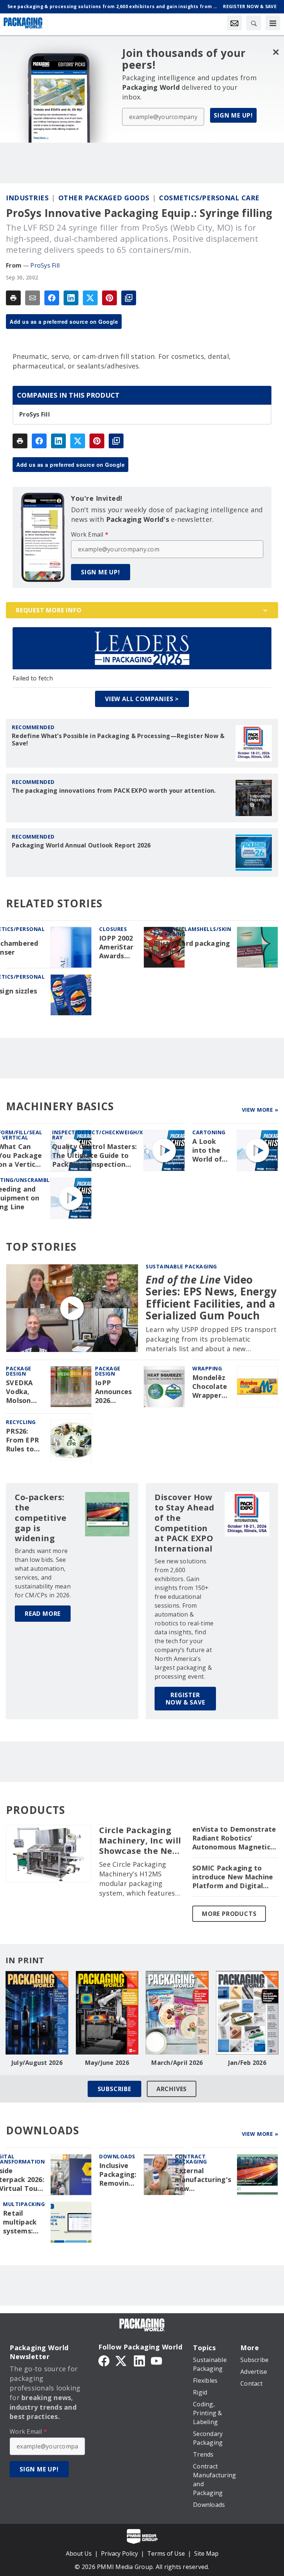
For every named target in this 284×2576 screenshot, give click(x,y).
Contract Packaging (191, 2159)
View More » (260, 1110)
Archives (172, 2089)
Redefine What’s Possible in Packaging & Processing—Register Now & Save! (118, 740)
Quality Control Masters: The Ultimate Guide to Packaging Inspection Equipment (94, 1156)
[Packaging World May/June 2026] (107, 2013)
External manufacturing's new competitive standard (203, 2180)
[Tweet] (90, 298)
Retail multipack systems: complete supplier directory (20, 2222)
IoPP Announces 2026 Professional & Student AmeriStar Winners (116, 1392)
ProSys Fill (45, 265)
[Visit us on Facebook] (104, 2360)
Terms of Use (166, 2553)
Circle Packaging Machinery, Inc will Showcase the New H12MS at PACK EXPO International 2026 (140, 1841)
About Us (79, 2553)
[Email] (33, 298)
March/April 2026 (177, 2063)
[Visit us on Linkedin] (139, 2360)
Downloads (117, 2156)
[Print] (13, 298)
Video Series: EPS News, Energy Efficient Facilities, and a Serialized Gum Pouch (211, 1297)
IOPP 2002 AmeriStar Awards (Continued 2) (118, 947)
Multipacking (24, 2204)
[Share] (52, 298)
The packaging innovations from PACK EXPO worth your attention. (114, 791)
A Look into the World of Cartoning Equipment (211, 1151)
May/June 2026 (107, 2063)
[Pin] (109, 298)
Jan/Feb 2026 (247, 2063)
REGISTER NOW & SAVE (185, 1699)
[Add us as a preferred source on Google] (129, 298)
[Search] (254, 23)
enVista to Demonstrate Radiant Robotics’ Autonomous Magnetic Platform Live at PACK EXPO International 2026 (234, 1838)
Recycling (21, 1422)
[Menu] (273, 23)
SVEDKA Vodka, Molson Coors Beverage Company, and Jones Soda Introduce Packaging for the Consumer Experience (25, 1392)
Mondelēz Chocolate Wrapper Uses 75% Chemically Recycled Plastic (211, 1387)
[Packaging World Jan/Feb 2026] (247, 2013)
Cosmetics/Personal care (209, 198)
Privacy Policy (119, 2553)
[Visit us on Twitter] (122, 2360)
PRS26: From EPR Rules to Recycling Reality (22, 1440)
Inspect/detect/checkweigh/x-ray (99, 1135)
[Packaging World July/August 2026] (37, 2013)
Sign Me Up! (233, 115)
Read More (43, 1614)
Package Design (19, 1371)
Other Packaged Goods (104, 198)
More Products (229, 1914)
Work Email (90, 534)
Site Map (206, 2553)
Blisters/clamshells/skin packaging (192, 932)
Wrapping (207, 1368)
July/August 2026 (37, 2063)
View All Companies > (142, 699)
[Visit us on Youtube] (156, 2360)
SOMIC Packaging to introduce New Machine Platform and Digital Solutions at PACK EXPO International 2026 (233, 1877)
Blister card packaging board (192, 948)
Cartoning (209, 1132)
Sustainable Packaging (181, 1266)
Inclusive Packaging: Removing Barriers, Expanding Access (118, 2175)
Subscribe (114, 2089)
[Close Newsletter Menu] (276, 52)
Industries (27, 198)
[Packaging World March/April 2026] (177, 2013)
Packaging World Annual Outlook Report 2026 (81, 845)
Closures (113, 929)
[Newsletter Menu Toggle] (234, 23)
